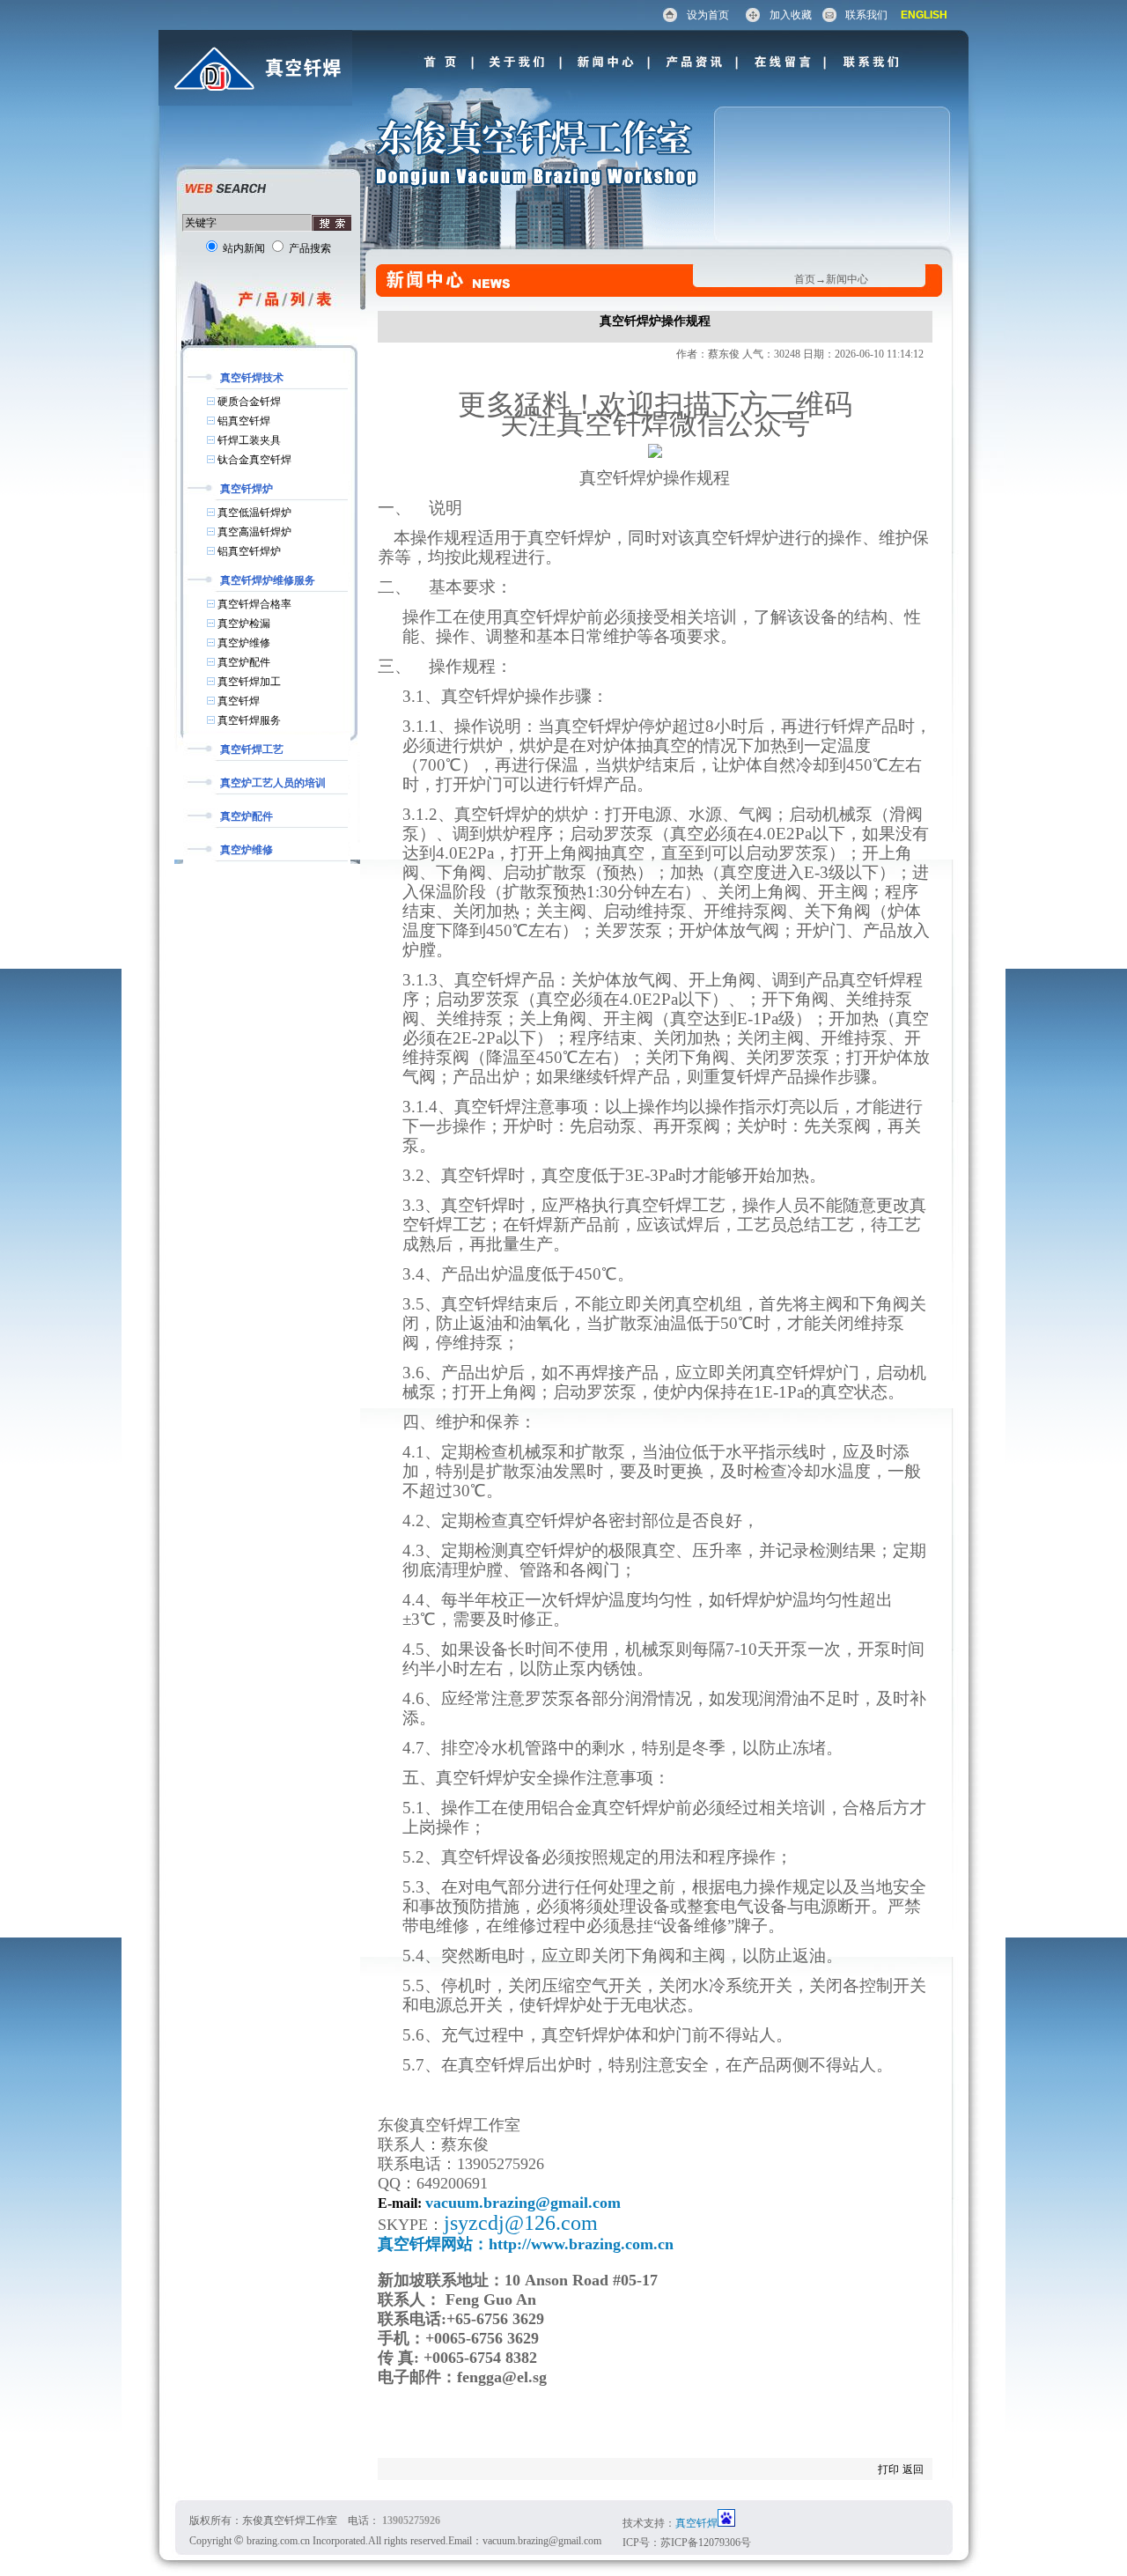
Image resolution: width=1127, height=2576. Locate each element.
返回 (913, 2469)
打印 (888, 2469)
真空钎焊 (696, 2523)
